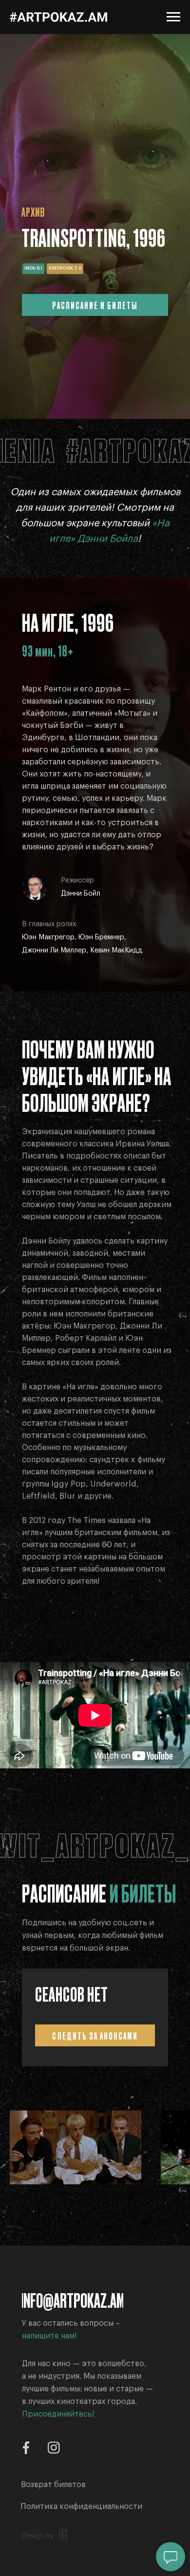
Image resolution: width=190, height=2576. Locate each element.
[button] (81, 2506)
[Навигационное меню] (173, 17)
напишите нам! (49, 2336)
